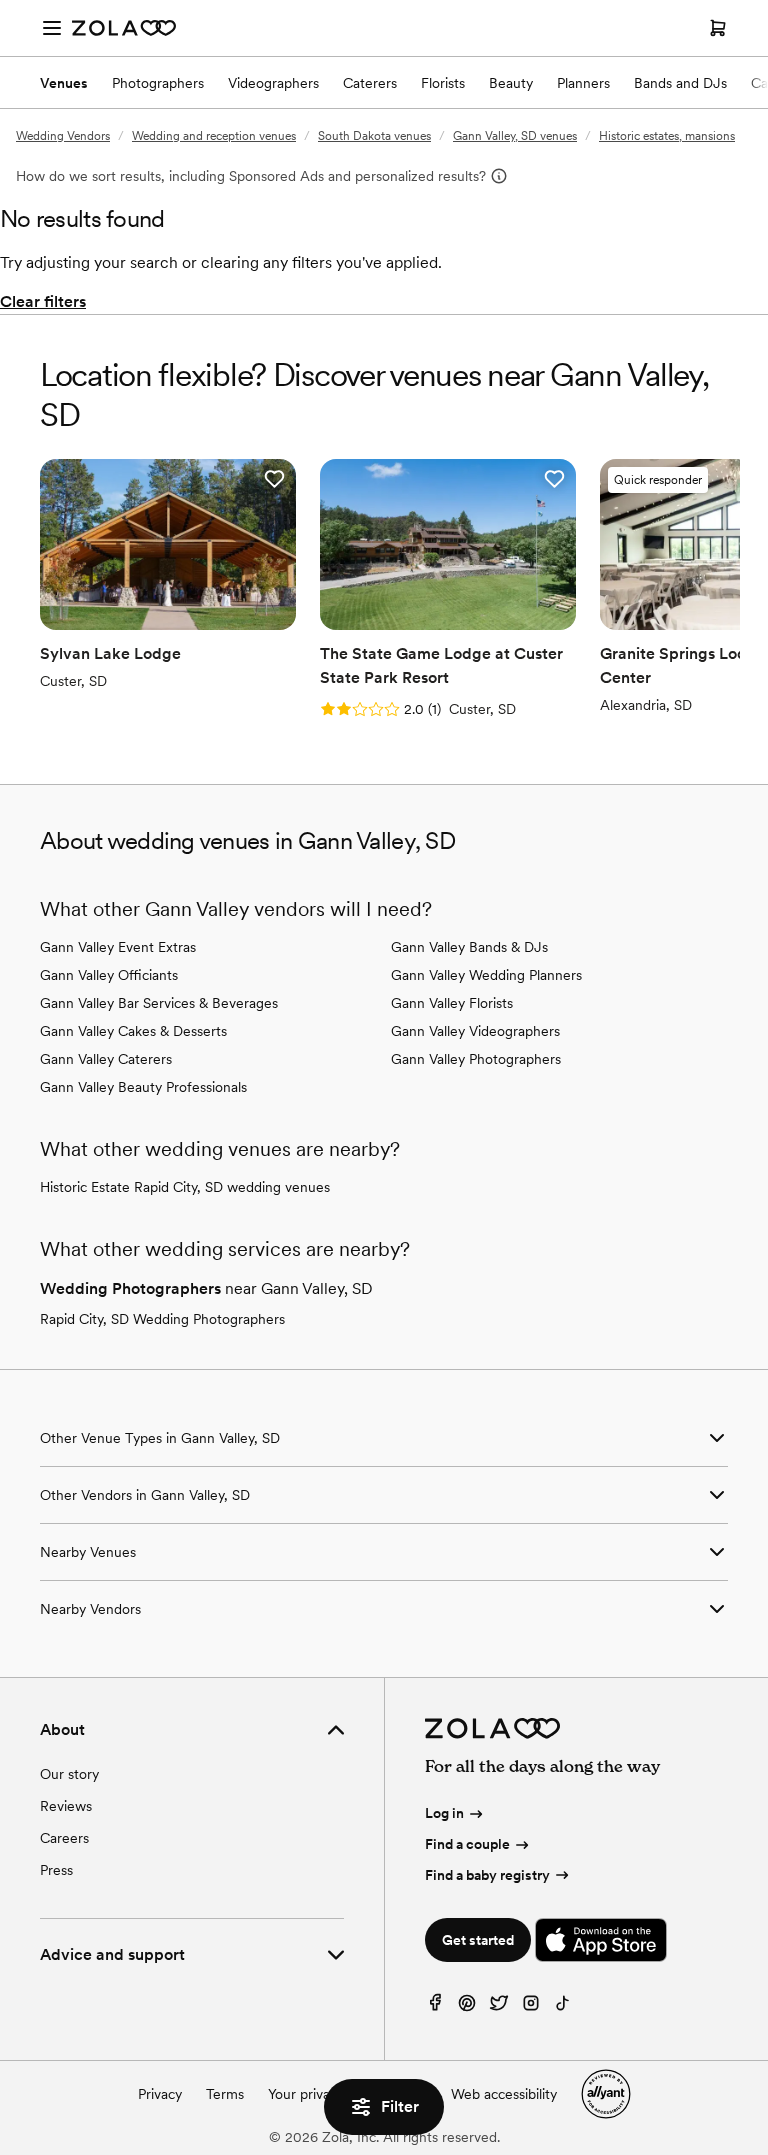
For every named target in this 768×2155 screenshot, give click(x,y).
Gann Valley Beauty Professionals (143, 1087)
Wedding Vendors (63, 136)
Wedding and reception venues (214, 136)
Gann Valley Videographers (475, 1031)
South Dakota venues (374, 136)
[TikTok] (563, 2007)
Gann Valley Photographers (476, 1059)
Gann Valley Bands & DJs (469, 947)
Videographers (273, 83)
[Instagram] (531, 2007)
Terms (225, 2094)
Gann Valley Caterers (106, 1059)
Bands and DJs (680, 83)
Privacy (160, 2094)
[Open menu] (52, 28)
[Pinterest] (467, 2007)
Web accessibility (504, 2094)
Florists (443, 83)
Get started (478, 1940)
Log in (444, 1813)
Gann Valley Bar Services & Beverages (159, 1003)
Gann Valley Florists (452, 1003)
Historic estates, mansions (667, 136)
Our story (69, 1774)
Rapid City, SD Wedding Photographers (162, 1319)
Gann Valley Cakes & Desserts (133, 1031)
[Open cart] (718, 28)
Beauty (511, 83)
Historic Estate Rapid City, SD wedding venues (185, 1187)
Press (56, 1870)
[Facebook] (435, 2007)
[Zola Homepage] (124, 28)
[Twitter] (499, 2007)
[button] (274, 479)
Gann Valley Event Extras (118, 947)
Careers (64, 1838)
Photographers (158, 83)
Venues (64, 83)
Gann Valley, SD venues (515, 136)
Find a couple (467, 1844)
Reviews (66, 1806)
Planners (583, 83)
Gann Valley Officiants (109, 975)
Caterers (370, 83)
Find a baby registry (487, 1875)
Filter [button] (400, 2106)
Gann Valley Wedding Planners (486, 975)
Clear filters (43, 301)
